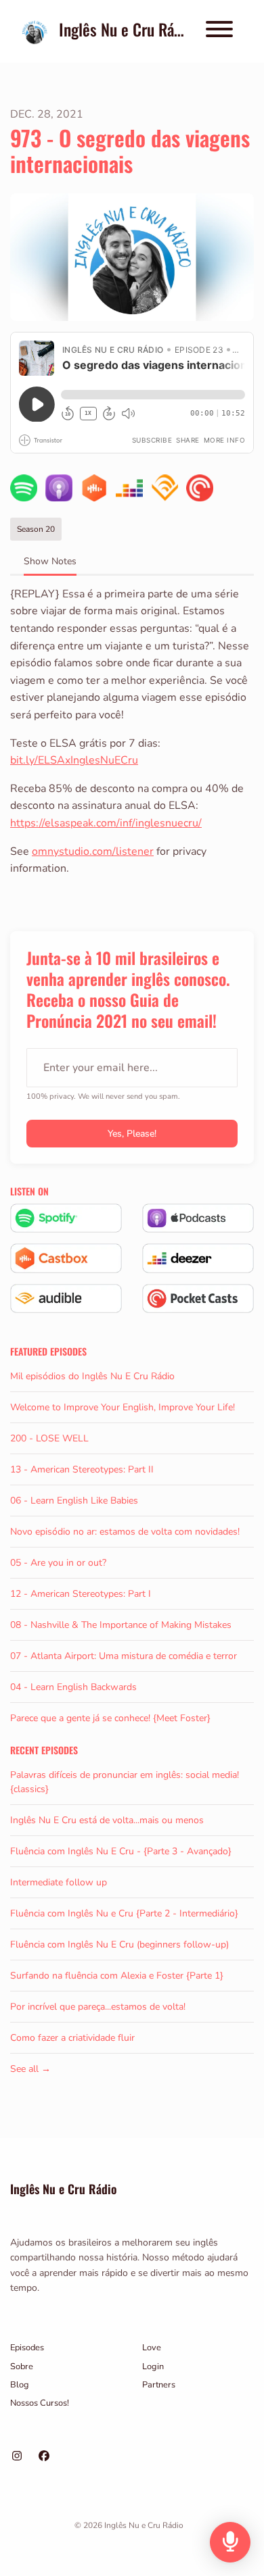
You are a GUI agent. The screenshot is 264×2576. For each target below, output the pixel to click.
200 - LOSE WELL (49, 1438)
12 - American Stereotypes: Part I (81, 1594)
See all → (30, 2069)
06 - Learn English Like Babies (74, 1501)
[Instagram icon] (17, 2456)
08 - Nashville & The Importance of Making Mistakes (121, 1625)
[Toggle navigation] (219, 31)
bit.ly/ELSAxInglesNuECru (74, 760)
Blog (20, 2385)
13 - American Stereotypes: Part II (82, 1469)
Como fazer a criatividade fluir (72, 2038)
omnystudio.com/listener (93, 851)
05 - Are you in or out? (58, 1563)
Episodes (27, 2348)
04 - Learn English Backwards (73, 1687)
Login (153, 2367)
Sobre (22, 2367)
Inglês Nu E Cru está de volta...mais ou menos (107, 1820)
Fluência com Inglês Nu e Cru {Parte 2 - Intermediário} (124, 1913)
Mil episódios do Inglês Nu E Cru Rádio (92, 1376)
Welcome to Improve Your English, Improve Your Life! (123, 1407)
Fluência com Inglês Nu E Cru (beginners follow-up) (119, 1945)
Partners (159, 2385)
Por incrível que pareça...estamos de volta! (98, 2007)
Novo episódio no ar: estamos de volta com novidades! (125, 1532)
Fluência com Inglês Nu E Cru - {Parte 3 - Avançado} (121, 1851)
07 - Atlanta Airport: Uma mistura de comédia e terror (124, 1656)
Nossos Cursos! (40, 2403)
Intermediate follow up (59, 1882)
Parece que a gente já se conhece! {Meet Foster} (110, 1718)
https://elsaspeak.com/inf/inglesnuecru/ (106, 823)
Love (152, 2348)
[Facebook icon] (44, 2456)
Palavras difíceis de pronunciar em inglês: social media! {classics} (125, 1782)
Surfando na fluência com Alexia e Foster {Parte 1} (117, 1976)
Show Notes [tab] (50, 561)
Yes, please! (132, 1134)
